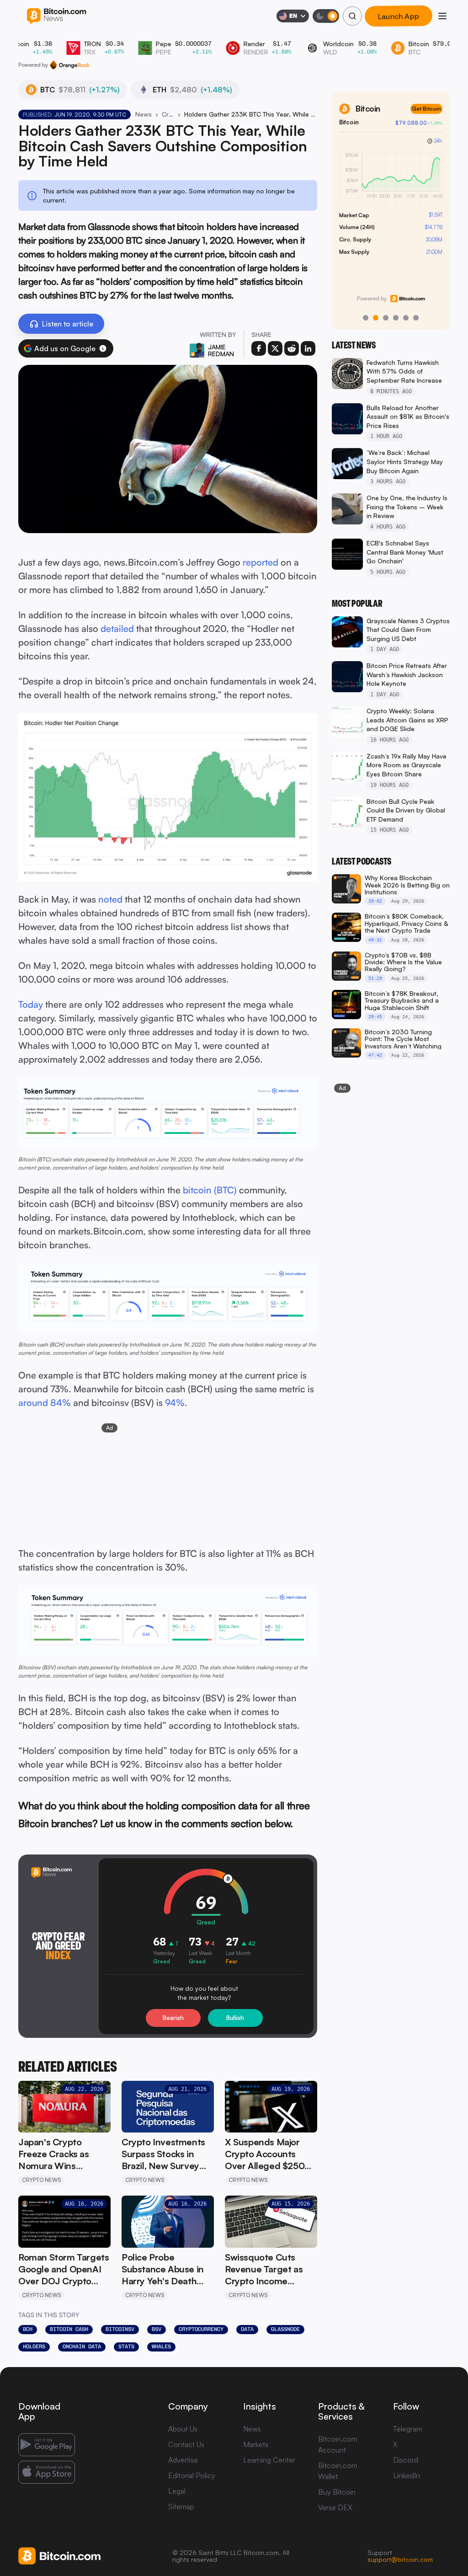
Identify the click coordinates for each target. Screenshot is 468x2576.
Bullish (235, 2018)
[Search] (352, 16)
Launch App (399, 16)
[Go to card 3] (386, 318)
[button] (103, 348)
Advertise (183, 2460)
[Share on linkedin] (308, 348)
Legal (177, 2491)
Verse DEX (335, 2507)
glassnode (285, 2329)
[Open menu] (442, 16)
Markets (256, 2444)
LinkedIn (407, 2475)
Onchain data (82, 2346)
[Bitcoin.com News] (56, 16)
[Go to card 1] (366, 318)
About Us (183, 2429)
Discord (406, 2460)
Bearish (173, 2018)
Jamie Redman (221, 350)
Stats (126, 2346)
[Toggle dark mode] (326, 16)
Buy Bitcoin (337, 2492)
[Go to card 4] (396, 318)
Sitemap (181, 2507)
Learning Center (269, 2460)
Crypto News (168, 114)
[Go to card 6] (416, 318)
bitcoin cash (69, 2329)
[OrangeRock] (70, 65)
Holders (34, 2346)
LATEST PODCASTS (362, 861)
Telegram (408, 2429)
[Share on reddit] (292, 348)
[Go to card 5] (406, 318)
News (144, 114)
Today (31, 1004)
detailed (117, 628)
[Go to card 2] (376, 318)
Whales (161, 2346)
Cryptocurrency (201, 2329)
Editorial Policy (192, 2475)
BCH (28, 2329)
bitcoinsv (120, 2329)
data (247, 2329)
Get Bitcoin (426, 109)
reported (261, 562)
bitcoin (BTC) (210, 1190)
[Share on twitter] (275, 348)
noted (110, 899)
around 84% (45, 1403)
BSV (157, 2329)
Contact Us (186, 2444)
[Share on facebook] (259, 348)
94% (175, 1403)
